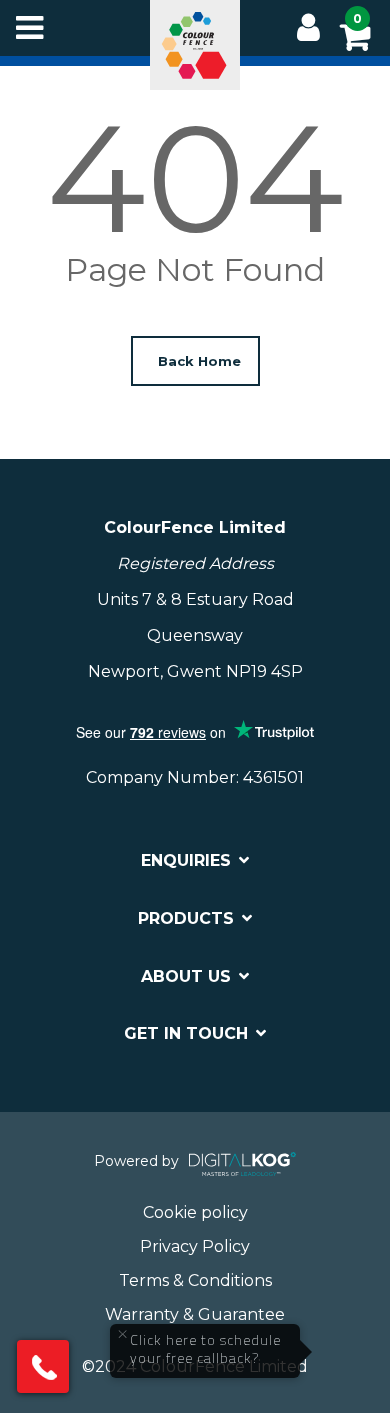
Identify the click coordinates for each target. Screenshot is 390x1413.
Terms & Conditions (195, 1280)
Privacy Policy (195, 1246)
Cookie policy (195, 1212)
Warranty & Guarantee (195, 1314)
